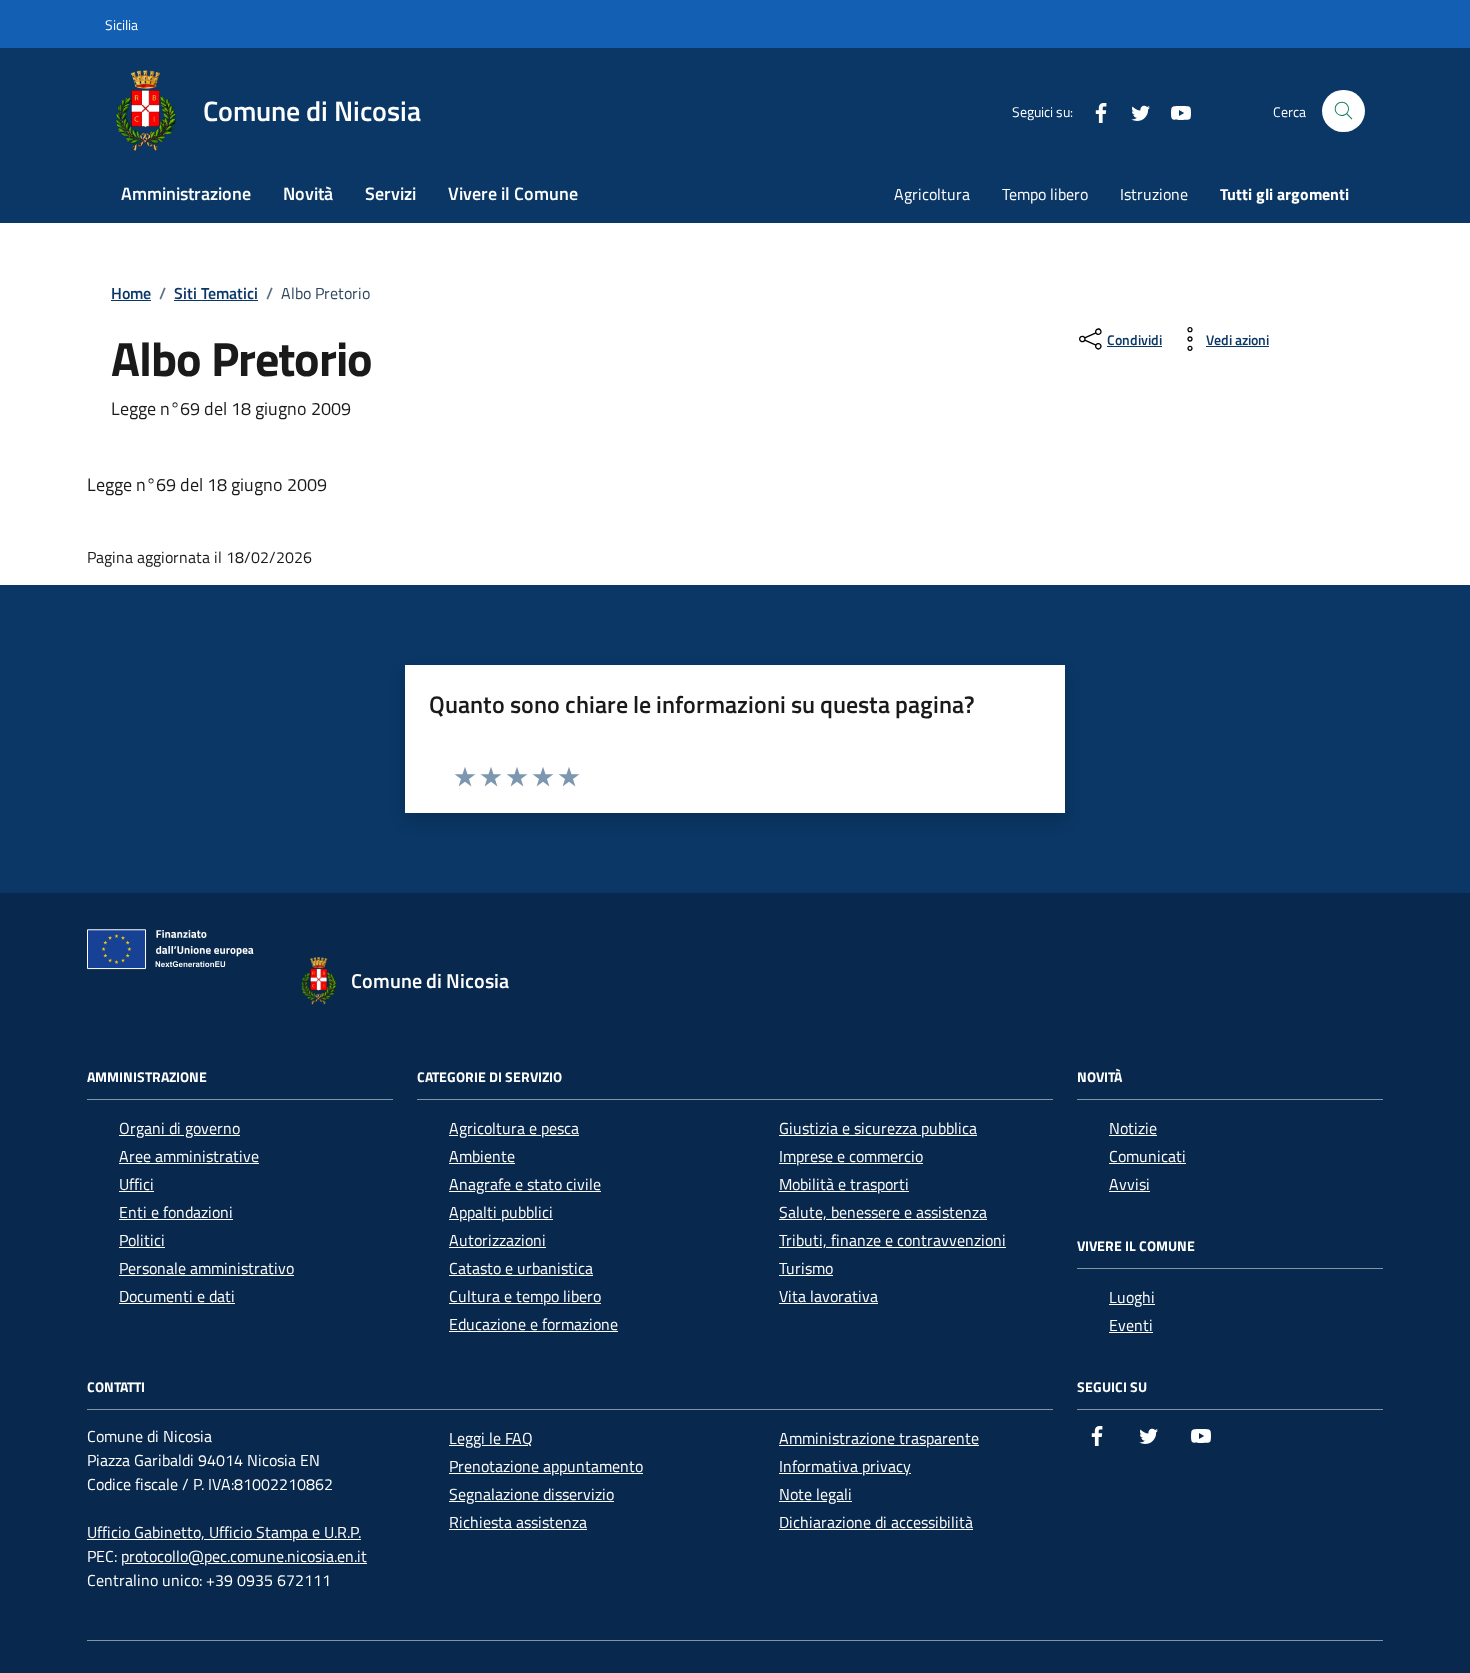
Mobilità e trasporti (844, 1184)
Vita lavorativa (828, 1296)
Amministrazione (186, 193)
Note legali (815, 1494)
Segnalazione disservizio (531, 1494)
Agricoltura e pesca (514, 1128)
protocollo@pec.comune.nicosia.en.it (244, 1556)
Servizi (390, 193)
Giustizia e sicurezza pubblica (878, 1128)
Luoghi (1132, 1297)
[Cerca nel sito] (1343, 111)
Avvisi (1129, 1184)
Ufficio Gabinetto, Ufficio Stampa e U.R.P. (224, 1532)
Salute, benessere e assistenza (883, 1212)
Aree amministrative (189, 1156)
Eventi (1131, 1325)
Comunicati (1147, 1156)
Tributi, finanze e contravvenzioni (892, 1240)
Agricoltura (932, 194)
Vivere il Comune (513, 193)
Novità (308, 193)
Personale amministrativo (206, 1268)
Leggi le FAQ (491, 1438)
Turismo (806, 1268)
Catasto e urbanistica (521, 1268)
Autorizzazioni (497, 1240)
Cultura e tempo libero (525, 1296)
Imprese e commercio (851, 1156)
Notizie (1133, 1128)
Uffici (136, 1184)
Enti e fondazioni (176, 1212)
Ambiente (482, 1156)
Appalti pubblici (501, 1212)
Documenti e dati (177, 1296)
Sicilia (121, 24)
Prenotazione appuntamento (546, 1466)
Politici (142, 1240)
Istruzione (1154, 194)
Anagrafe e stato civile (525, 1184)
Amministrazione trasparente (879, 1438)
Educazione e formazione (533, 1324)
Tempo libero (1045, 194)
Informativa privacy (845, 1466)
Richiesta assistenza (518, 1522)
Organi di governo (179, 1128)
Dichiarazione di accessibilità (876, 1522)
